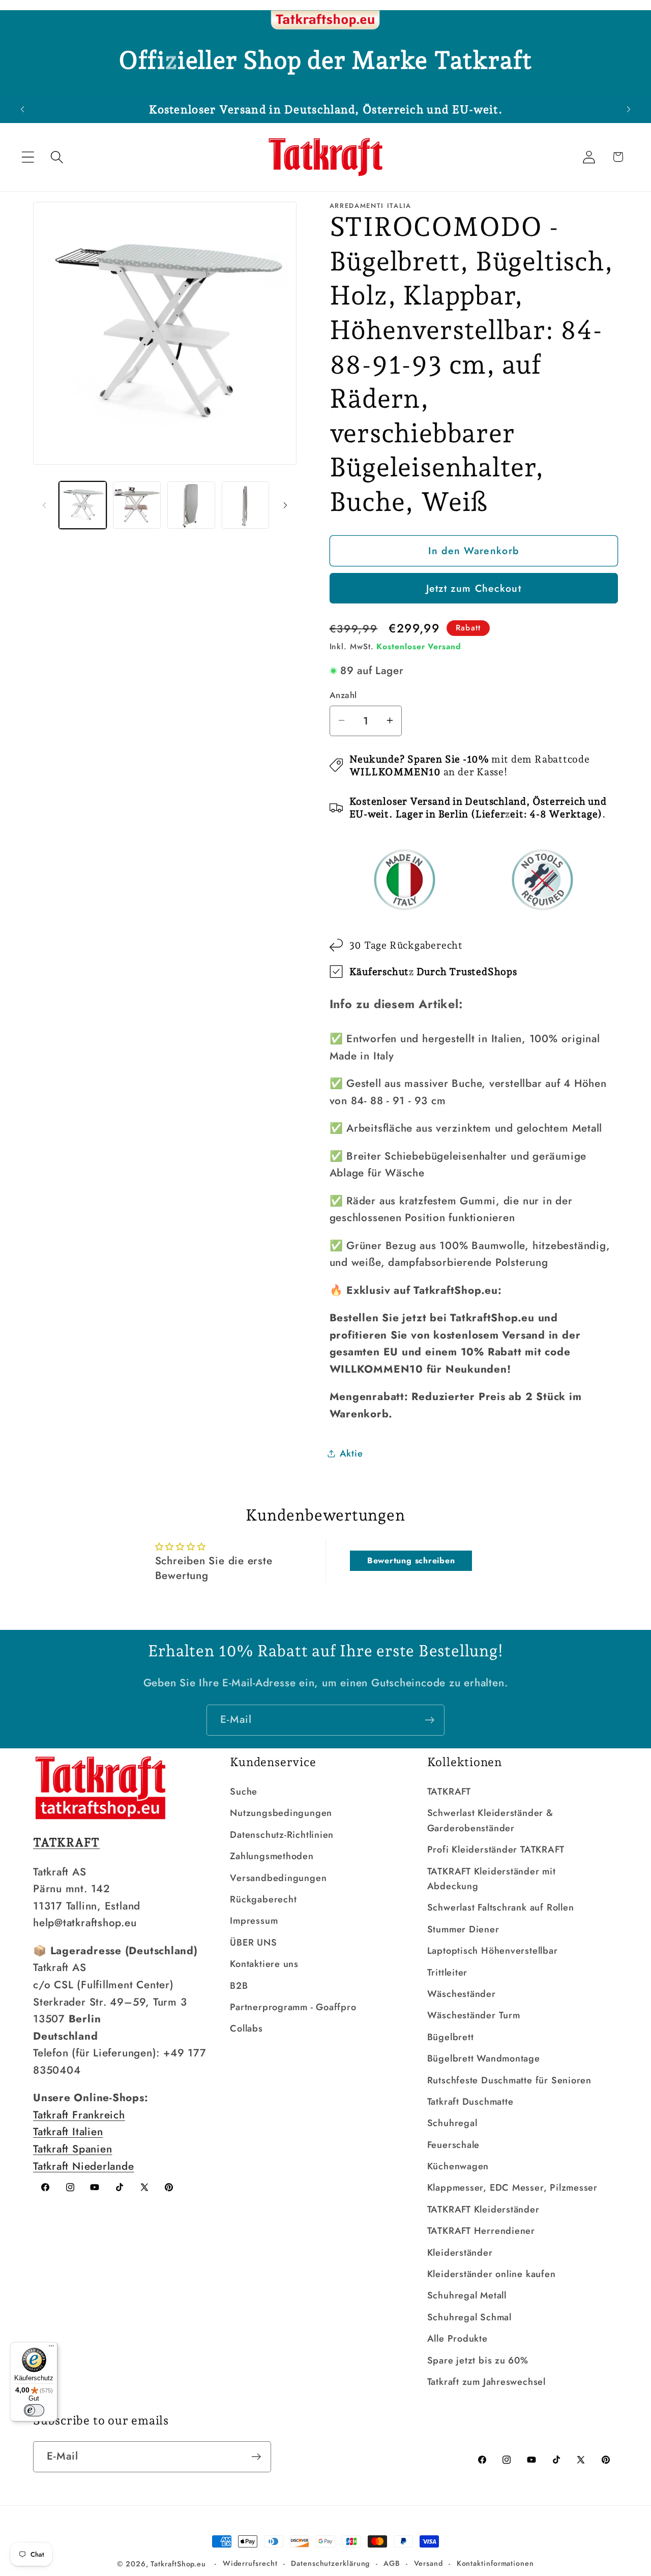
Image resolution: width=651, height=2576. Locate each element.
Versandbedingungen (278, 1878)
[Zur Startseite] (325, 20)
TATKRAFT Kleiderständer (483, 2209)
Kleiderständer (460, 2253)
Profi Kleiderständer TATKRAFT (496, 1850)
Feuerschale (454, 2145)
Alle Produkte (457, 2339)
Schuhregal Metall (467, 2295)
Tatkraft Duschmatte (470, 2102)
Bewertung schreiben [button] (411, 1560)
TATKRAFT (449, 1792)
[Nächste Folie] (285, 505)
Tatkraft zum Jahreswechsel (486, 2382)
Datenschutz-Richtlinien (282, 1835)
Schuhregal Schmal (469, 2317)
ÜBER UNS (253, 1943)
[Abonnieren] (430, 1720)
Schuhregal (452, 2123)
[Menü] (51, 2348)
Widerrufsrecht (250, 2563)
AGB (392, 2563)
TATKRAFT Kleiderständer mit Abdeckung (492, 1879)
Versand (428, 2563)
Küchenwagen (458, 2166)
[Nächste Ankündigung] (629, 109)
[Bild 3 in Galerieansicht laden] (191, 505)
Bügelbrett (451, 2037)
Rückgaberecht (263, 1899)
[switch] (34, 2410)
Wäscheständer (462, 1994)
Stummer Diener (463, 1929)
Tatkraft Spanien (72, 2149)
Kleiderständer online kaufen (492, 2274)
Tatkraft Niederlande (84, 2166)
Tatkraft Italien (68, 2132)
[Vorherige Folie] (44, 505)
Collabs (246, 2028)
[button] (28, 157)
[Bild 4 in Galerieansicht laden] (246, 505)
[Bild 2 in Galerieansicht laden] (137, 505)
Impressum (254, 1921)
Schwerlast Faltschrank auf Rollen (501, 1907)
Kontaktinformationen (495, 2563)
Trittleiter (448, 1973)
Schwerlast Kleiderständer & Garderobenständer (490, 1820)
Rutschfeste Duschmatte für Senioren (509, 2080)
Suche (244, 1792)
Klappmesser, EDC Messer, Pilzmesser (512, 2188)
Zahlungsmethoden (272, 1856)
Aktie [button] (351, 1453)
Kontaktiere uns (264, 1964)
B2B (239, 1986)
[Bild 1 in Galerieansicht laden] (83, 505)
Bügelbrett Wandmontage (484, 2058)
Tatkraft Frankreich (79, 2115)
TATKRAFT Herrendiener (481, 2231)
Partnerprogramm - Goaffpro (293, 2007)
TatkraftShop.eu (178, 2564)
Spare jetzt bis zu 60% (478, 2360)
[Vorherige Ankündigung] (22, 109)
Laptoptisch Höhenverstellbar (493, 1951)
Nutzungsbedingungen (281, 1813)
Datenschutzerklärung (330, 2563)
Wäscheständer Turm (474, 2015)
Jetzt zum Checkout (474, 588)
